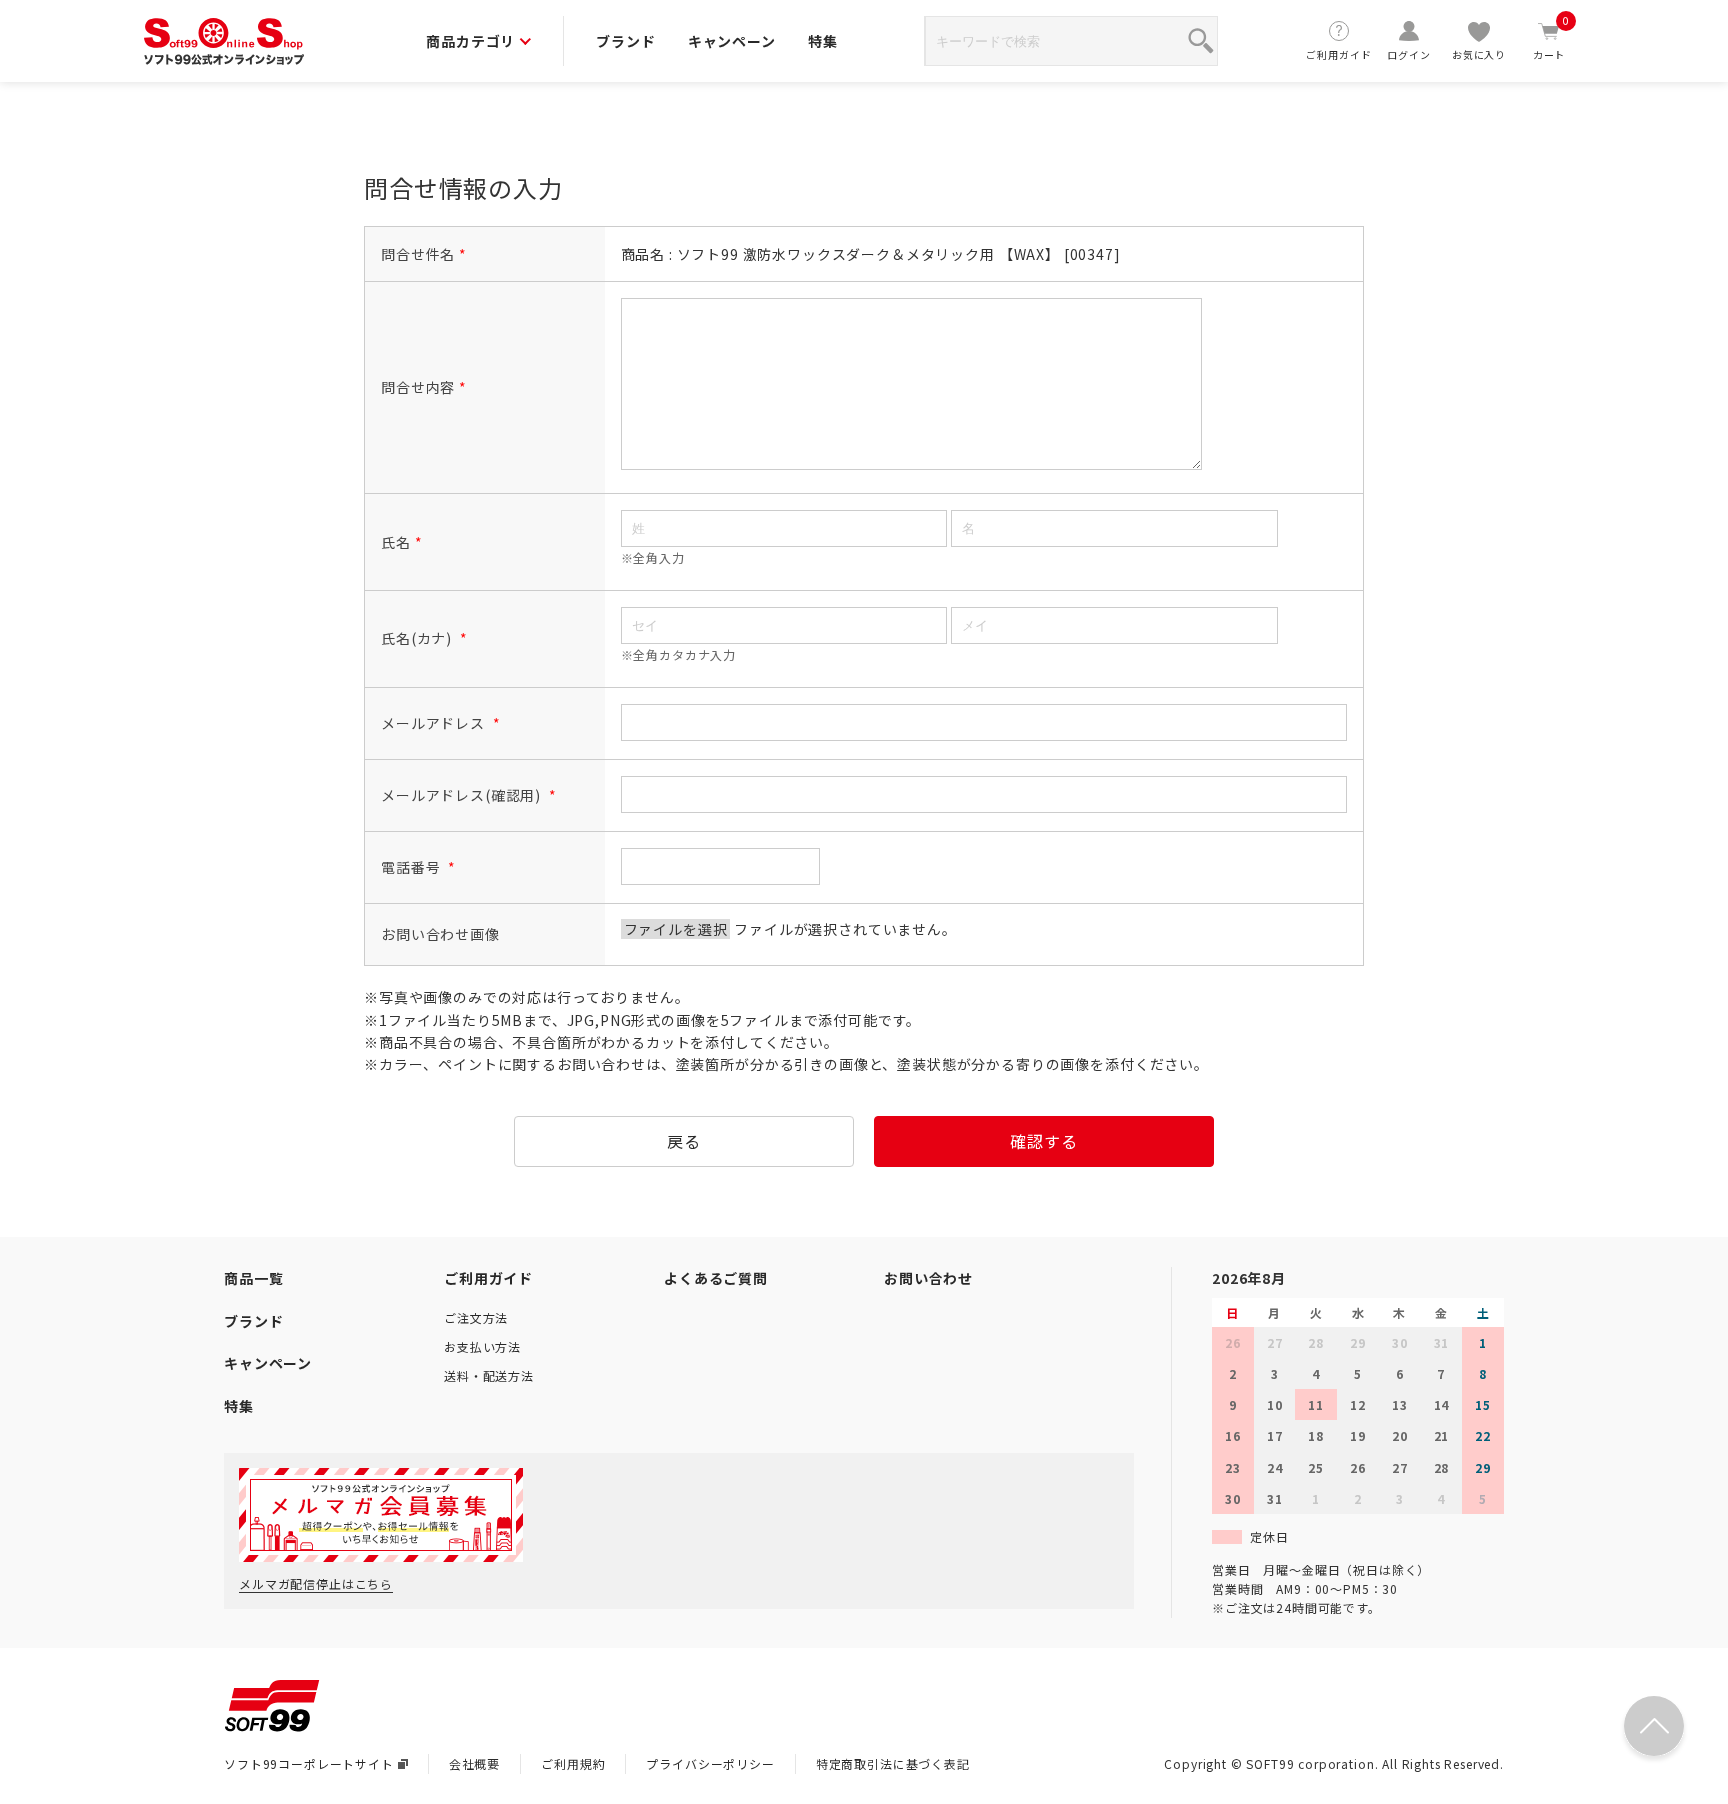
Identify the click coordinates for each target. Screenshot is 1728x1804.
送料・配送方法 (489, 1375)
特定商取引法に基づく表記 (893, 1763)
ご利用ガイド (1338, 54)
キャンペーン (732, 41)
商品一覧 (253, 1278)
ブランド (625, 41)
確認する (1043, 1141)
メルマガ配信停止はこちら (316, 1583)
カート (1551, 40)
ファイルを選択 (676, 929)
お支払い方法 (482, 1346)
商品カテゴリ (470, 41)
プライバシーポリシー (710, 1763)
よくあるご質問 (716, 1278)
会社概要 (474, 1763)
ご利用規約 (573, 1763)
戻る (684, 1141)
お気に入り (1479, 54)
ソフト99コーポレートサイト (309, 1763)
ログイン (1408, 54)
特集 (823, 41)
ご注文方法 (476, 1317)
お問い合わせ (928, 1278)
